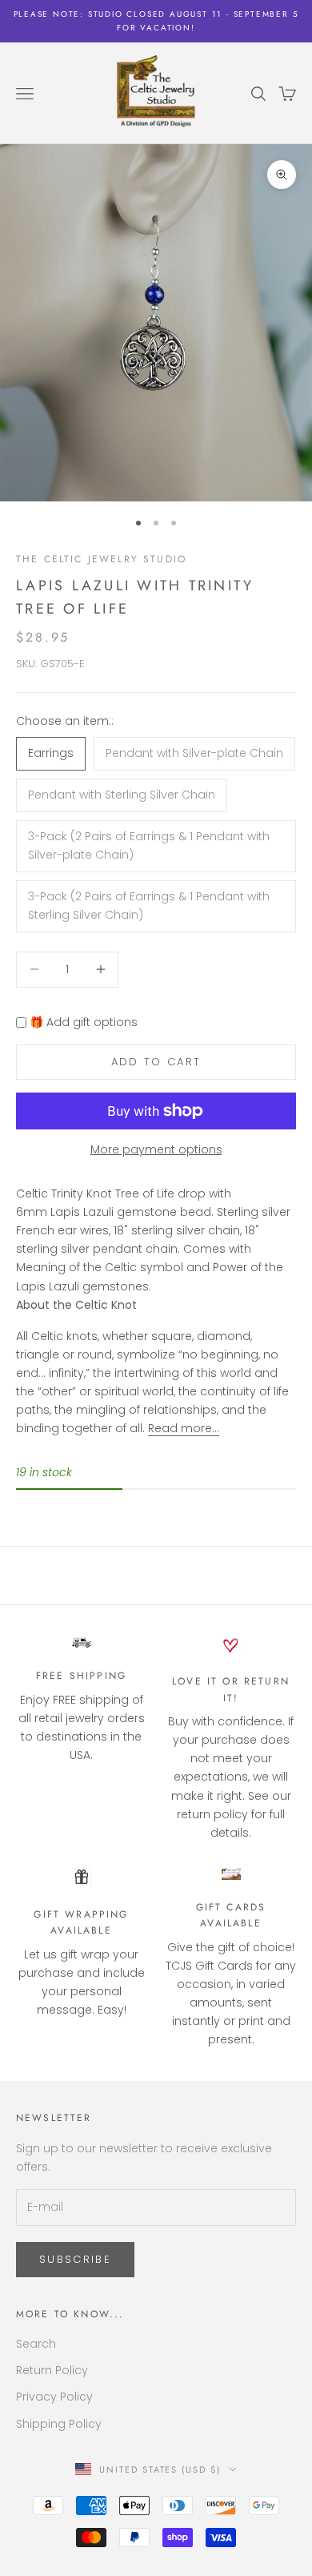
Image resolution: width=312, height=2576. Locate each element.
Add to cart (156, 1062)
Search (36, 2344)
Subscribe (75, 2259)
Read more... (184, 1428)
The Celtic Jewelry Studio (101, 559)
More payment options (156, 1149)
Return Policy (52, 2370)
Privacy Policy (54, 2397)
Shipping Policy (59, 2424)
